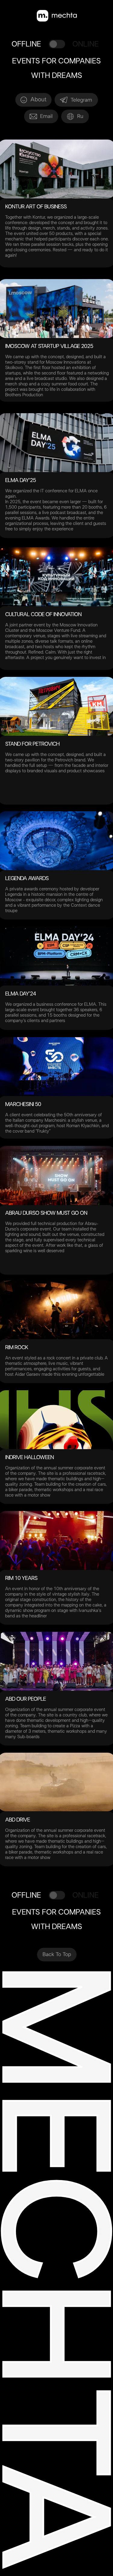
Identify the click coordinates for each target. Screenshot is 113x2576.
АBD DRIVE (17, 1820)
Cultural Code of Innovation (43, 615)
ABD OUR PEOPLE (25, 1699)
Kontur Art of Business (36, 207)
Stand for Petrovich (32, 744)
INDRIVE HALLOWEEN (29, 1458)
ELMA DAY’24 (20, 994)
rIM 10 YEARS (21, 1579)
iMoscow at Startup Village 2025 (49, 347)
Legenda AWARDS (27, 879)
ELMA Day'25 (20, 481)
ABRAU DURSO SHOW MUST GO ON (46, 1213)
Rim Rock (17, 1348)
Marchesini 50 (23, 1105)
